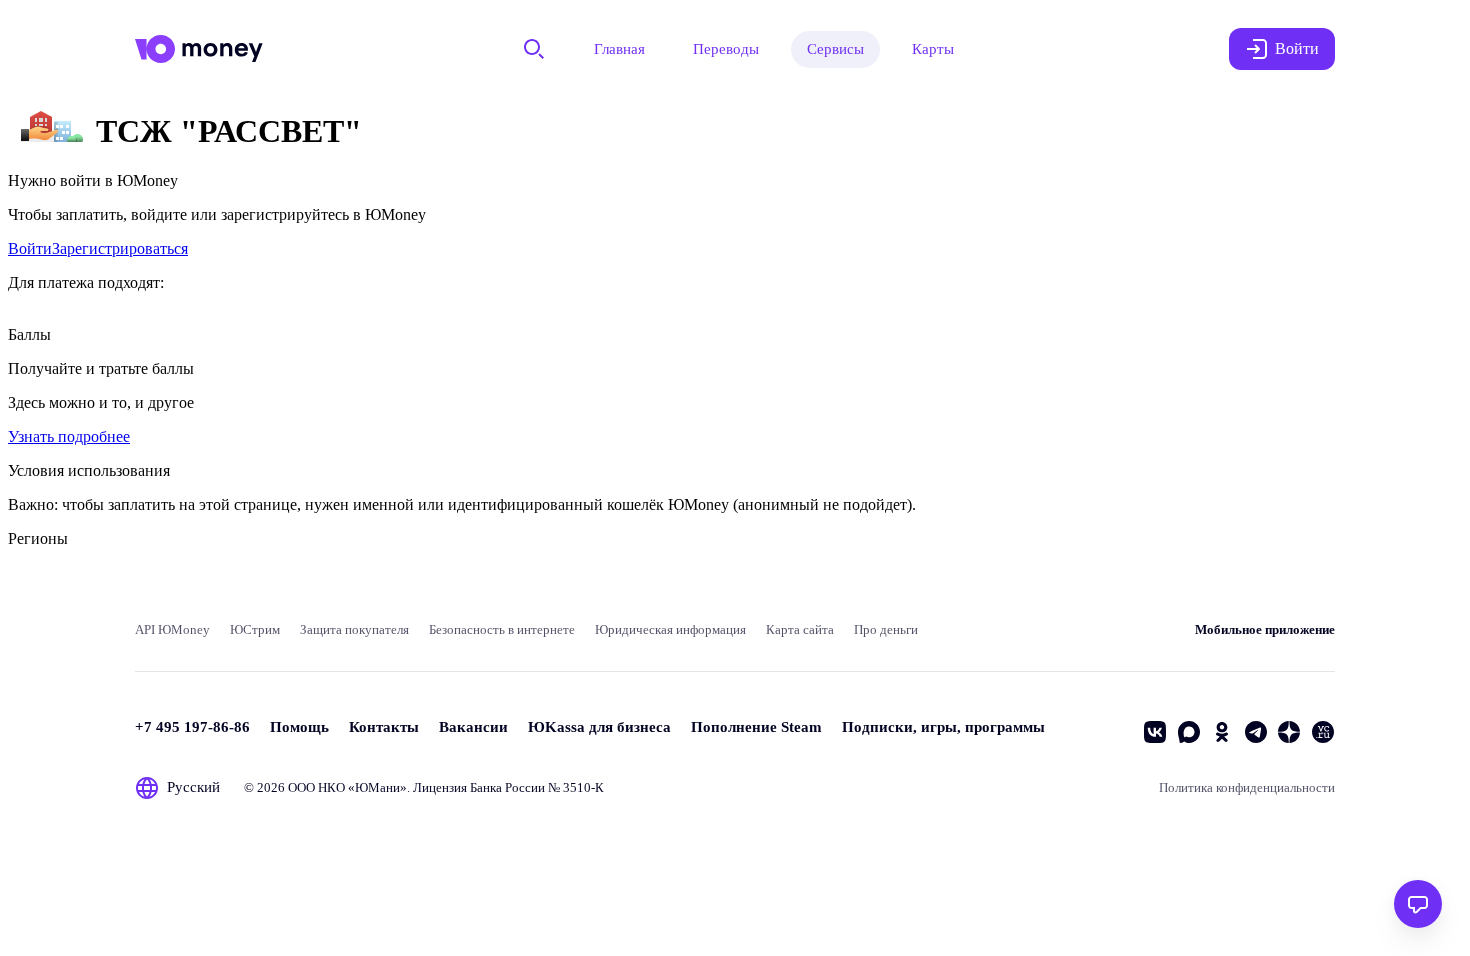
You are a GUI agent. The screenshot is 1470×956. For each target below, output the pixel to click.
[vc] (1323, 732)
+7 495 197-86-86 (192, 727)
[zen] (1289, 732)
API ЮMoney (172, 629)
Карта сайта (800, 629)
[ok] (1222, 732)
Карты (933, 49)
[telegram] (1256, 732)
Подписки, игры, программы (943, 727)
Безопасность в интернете (502, 629)
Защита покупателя (354, 629)
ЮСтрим (255, 629)
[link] (30, 248)
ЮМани (377, 787)
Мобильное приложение (1265, 629)
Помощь (299, 727)
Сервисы (835, 49)
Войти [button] (1297, 48)
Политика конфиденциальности (1247, 787)
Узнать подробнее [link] (69, 436)
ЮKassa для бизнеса (599, 727)
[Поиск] (534, 49)
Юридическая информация (670, 629)
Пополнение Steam (756, 727)
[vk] (1155, 732)
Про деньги (886, 629)
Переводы (726, 49)
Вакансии (473, 727)
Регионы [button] (38, 538)
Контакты (384, 727)
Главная (619, 49)
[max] (1189, 732)
